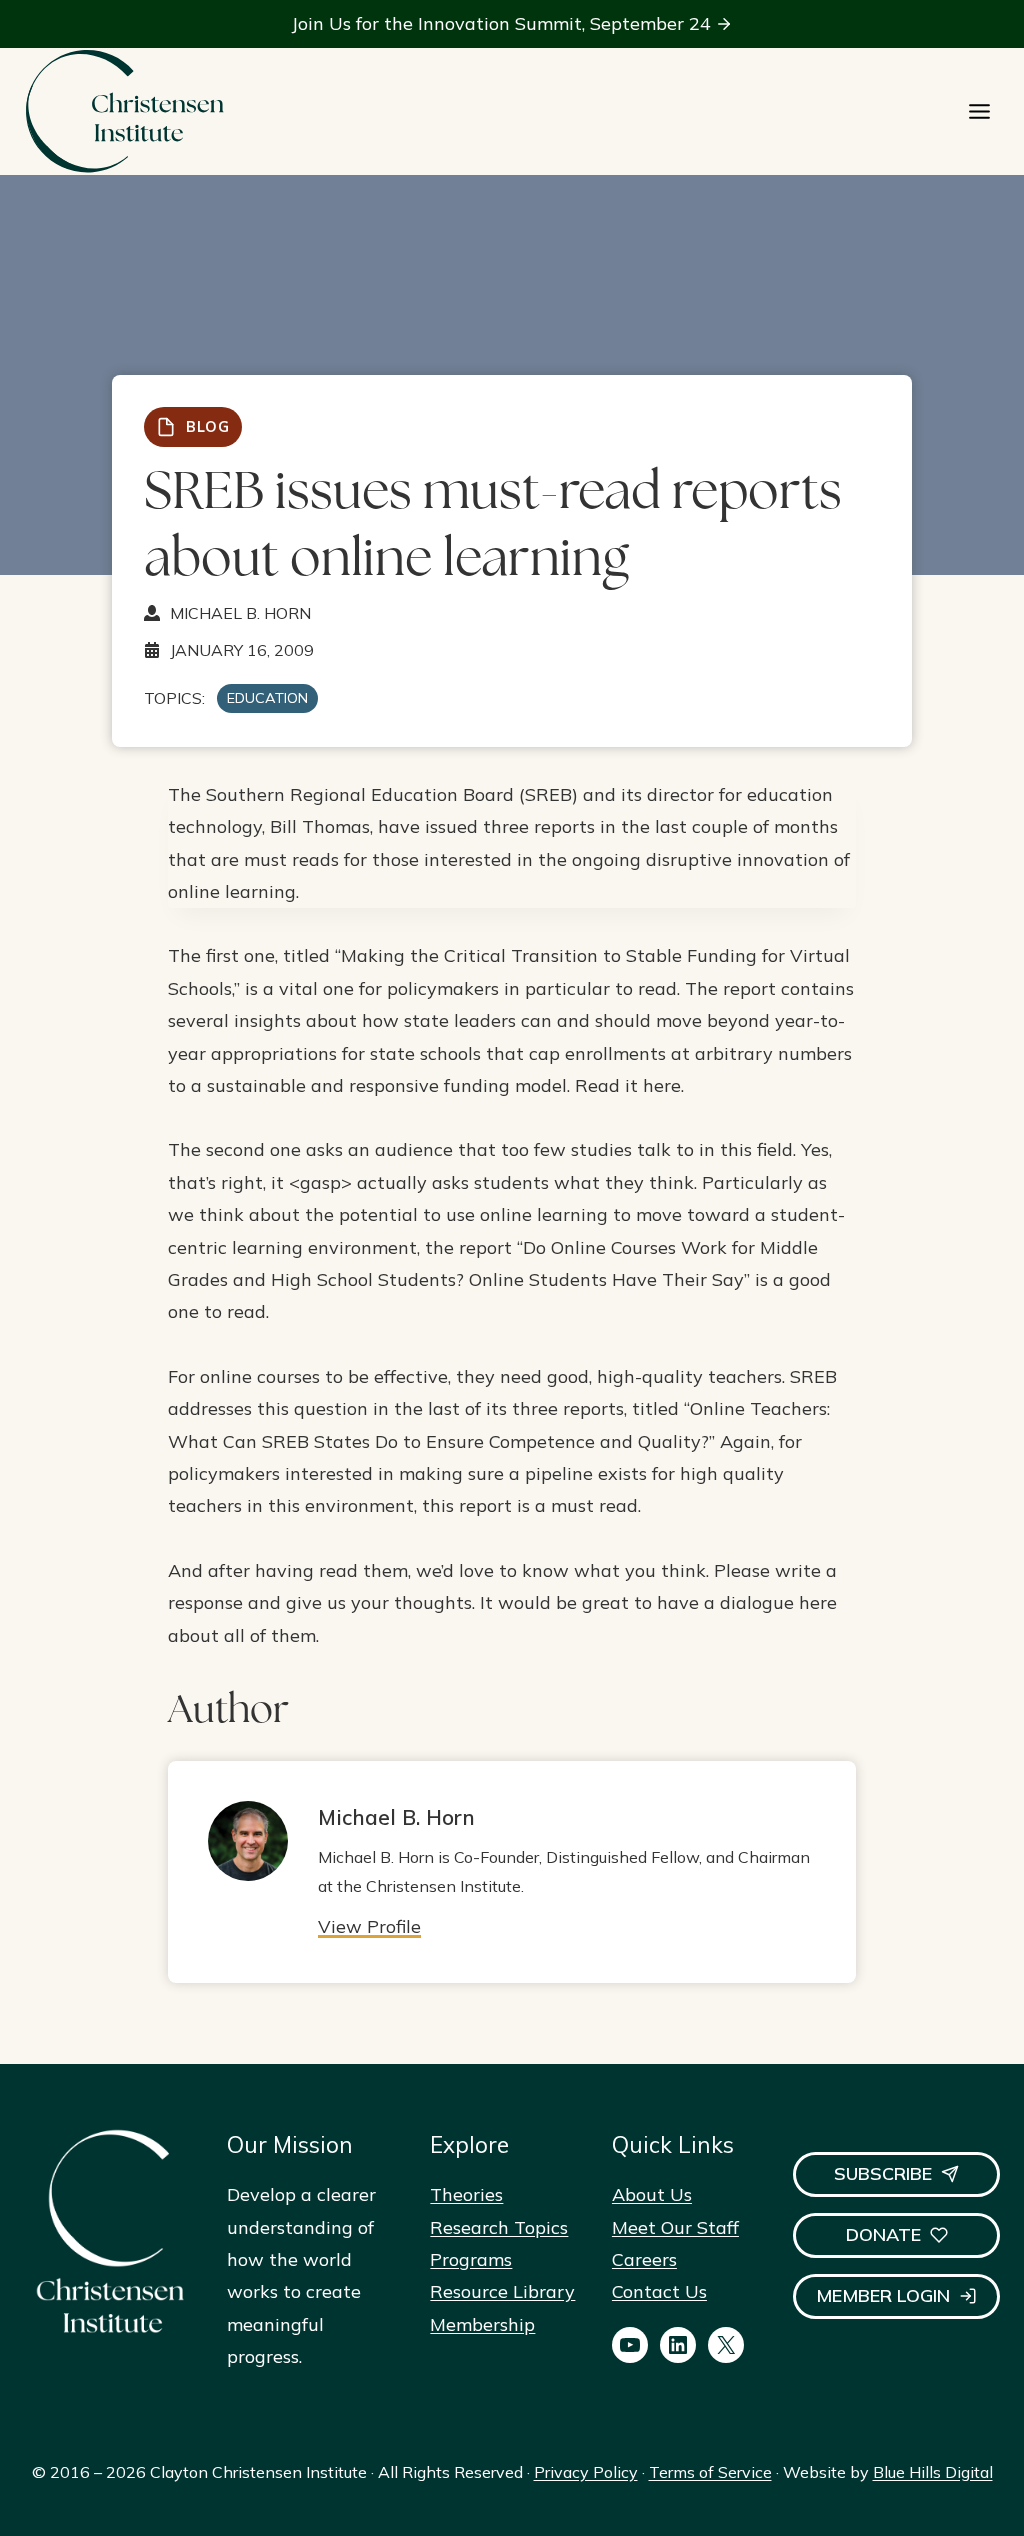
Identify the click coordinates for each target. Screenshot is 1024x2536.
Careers (644, 2259)
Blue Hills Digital (933, 2472)
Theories (466, 2194)
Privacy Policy (586, 2472)
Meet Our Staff (675, 2227)
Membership (482, 2324)
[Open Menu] (979, 111)
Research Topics (499, 2227)
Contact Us (659, 2291)
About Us (652, 2194)
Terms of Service (710, 2472)
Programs (471, 2259)
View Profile (369, 1926)
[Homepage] (124, 111)
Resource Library (502, 2291)
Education (267, 698)
